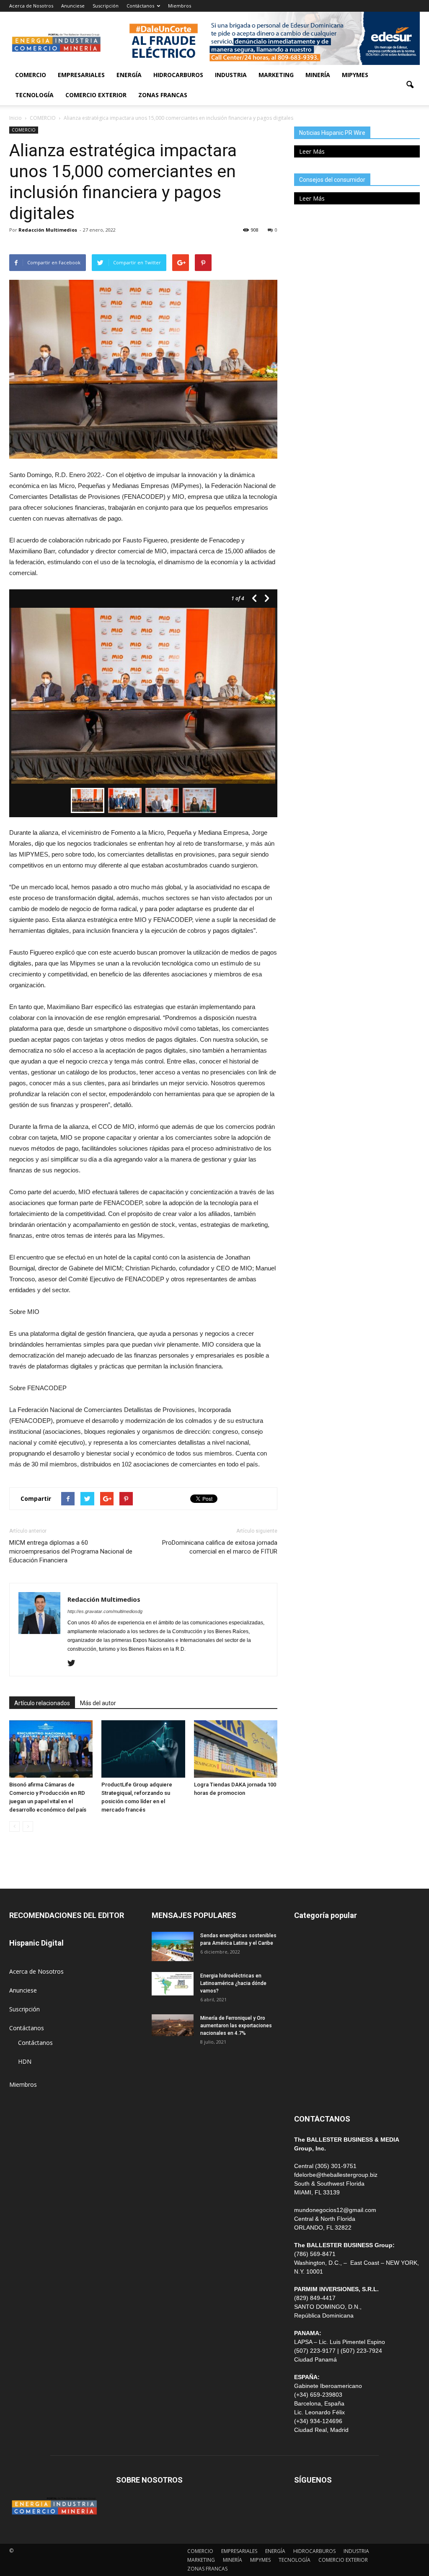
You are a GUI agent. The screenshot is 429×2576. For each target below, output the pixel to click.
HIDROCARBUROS (178, 75)
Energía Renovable (319, 2051)
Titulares (306, 1938)
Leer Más (312, 151)
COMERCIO (31, 75)
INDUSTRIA (231, 75)
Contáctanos (140, 6)
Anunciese (73, 6)
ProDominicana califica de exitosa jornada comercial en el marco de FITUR (220, 1547)
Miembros (180, 6)
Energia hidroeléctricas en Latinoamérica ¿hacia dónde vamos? (233, 1983)
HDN (25, 2061)
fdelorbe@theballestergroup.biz (336, 2175)
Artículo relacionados (42, 1703)
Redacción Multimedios (48, 230)
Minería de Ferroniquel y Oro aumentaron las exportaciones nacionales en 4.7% (236, 2026)
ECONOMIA (310, 2089)
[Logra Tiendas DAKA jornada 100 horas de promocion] (236, 1749)
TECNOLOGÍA (34, 95)
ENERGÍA (129, 75)
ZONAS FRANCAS (163, 95)
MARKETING (276, 75)
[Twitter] (74, 1664)
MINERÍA (318, 75)
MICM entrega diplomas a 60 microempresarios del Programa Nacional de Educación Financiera (71, 1551)
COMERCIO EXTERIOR (96, 95)
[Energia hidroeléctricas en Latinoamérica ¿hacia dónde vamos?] (173, 1984)
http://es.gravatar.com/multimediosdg (105, 1611)
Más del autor (98, 1703)
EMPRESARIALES (81, 75)
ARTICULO (309, 2070)
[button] (410, 85)
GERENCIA (308, 1994)
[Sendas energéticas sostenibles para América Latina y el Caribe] (173, 1946)
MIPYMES (355, 75)
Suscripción (106, 6)
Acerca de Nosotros (31, 6)
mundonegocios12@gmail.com (335, 2210)
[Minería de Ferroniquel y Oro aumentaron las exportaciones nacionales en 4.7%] (173, 2025)
